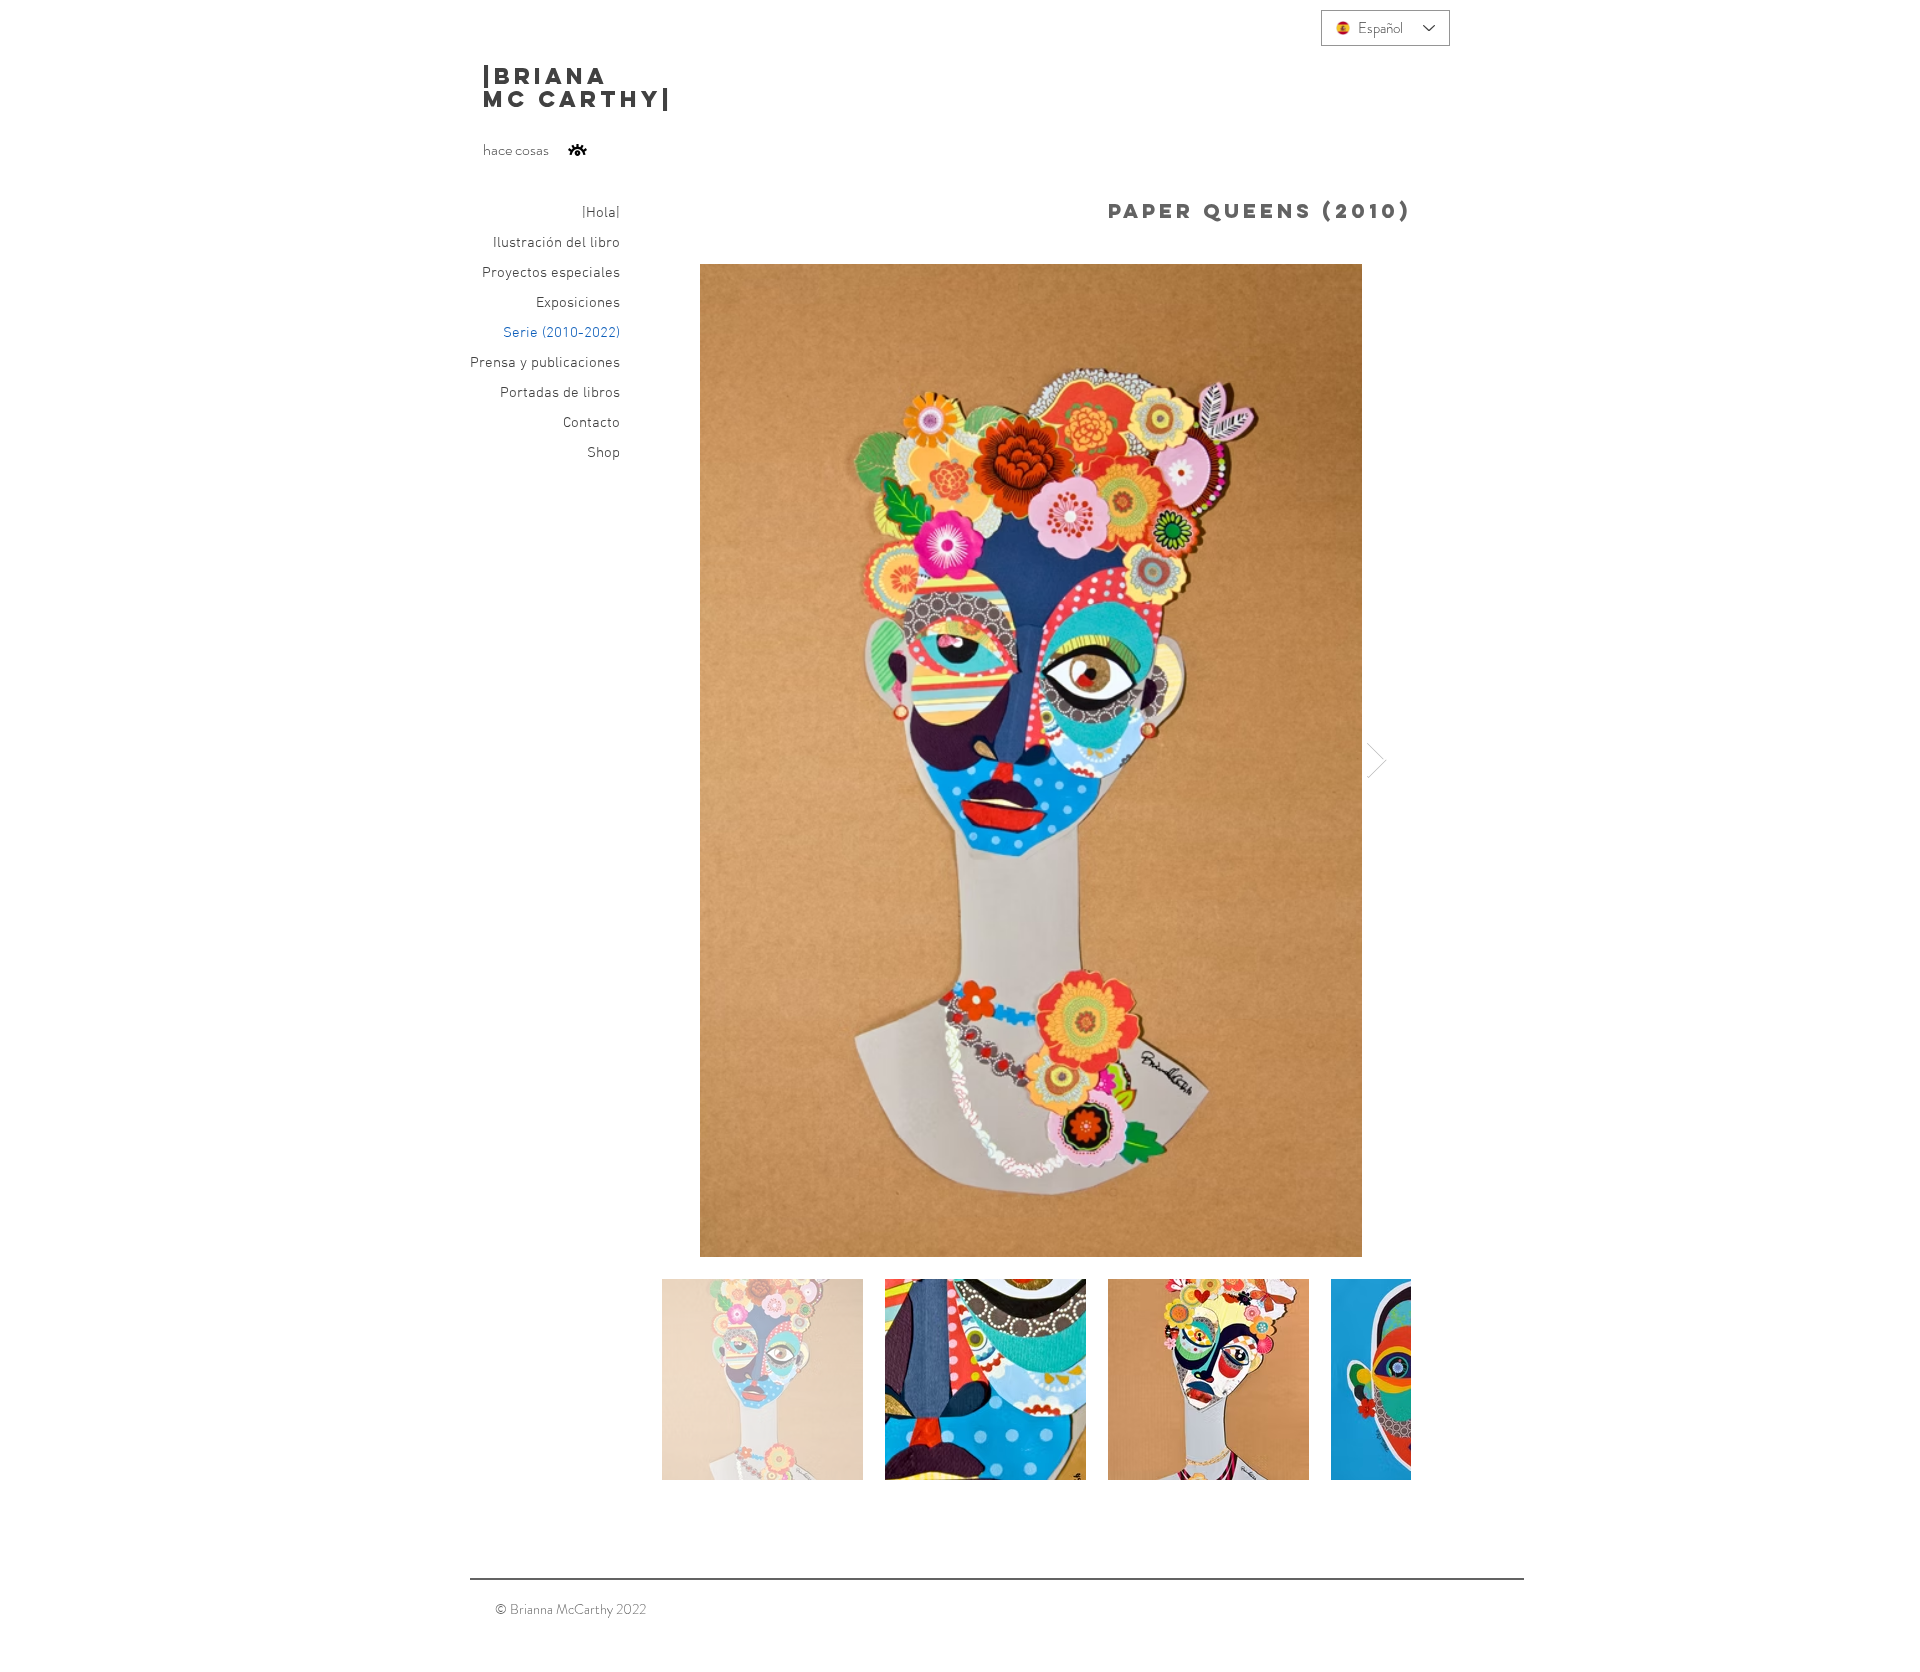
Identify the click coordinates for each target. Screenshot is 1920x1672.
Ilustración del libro (556, 243)
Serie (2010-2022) (561, 333)
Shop (603, 453)
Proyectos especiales (551, 273)
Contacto (591, 423)
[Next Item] (1376, 760)
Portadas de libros (560, 393)
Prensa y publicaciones (545, 363)
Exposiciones (578, 303)
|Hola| (601, 213)
